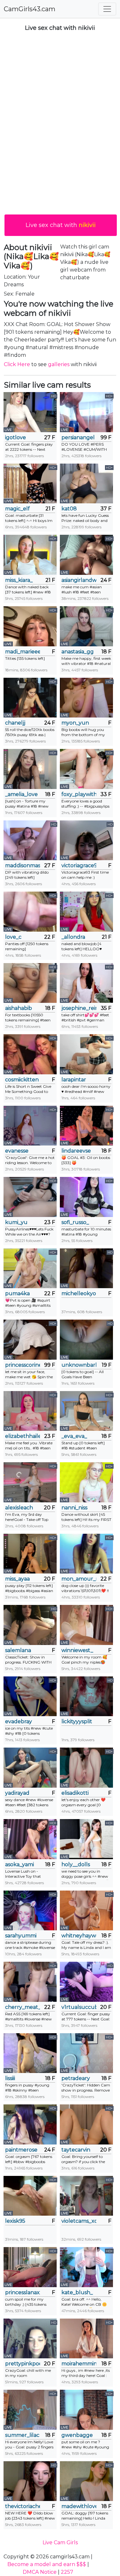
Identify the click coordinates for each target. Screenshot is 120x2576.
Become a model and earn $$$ (47, 2564)
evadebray (19, 1721)
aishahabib (19, 1008)
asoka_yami (20, 1864)
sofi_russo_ (75, 1222)
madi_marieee (23, 652)
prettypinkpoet (23, 2364)
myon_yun (75, 723)
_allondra (73, 937)
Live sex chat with (61, 225)
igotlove (16, 437)
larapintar (74, 1080)
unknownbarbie (79, 1365)
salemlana (18, 1650)
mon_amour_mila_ (79, 1579)
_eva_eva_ (74, 1436)
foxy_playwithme (79, 794)
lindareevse (76, 1151)
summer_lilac (22, 2435)
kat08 (69, 509)
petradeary (76, 2078)
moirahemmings (79, 2364)
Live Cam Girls (60, 2542)
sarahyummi (21, 1936)
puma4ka (17, 1293)
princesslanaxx (23, 2292)
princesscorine (23, 1365)
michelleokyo (79, 1293)
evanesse (17, 1151)
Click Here (17, 364)
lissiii (10, 2078)
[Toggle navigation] (107, 9)
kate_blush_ (77, 2292)
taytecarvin (76, 2150)
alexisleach (19, 1508)
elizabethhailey (23, 1436)
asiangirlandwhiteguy (79, 580)
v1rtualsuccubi (79, 2007)
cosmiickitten (22, 1080)
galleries (59, 364)
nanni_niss (74, 1508)
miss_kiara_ (19, 580)
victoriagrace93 (79, 865)
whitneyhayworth (79, 1936)
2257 (67, 2572)
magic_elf (17, 509)
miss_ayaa (17, 1579)
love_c (13, 937)
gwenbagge (77, 2435)
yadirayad (17, 1793)
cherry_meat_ (23, 2007)
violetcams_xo (79, 2221)
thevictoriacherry (23, 2506)
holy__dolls (76, 1864)
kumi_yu (16, 1222)
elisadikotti (75, 1793)
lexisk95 (15, 2221)
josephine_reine (79, 1008)
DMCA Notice (40, 2572)
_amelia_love (21, 794)
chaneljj (15, 723)
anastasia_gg (78, 652)
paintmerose (21, 2150)
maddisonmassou (23, 865)
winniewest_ (77, 1650)
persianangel (78, 437)
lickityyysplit (77, 1721)
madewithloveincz (79, 2506)
